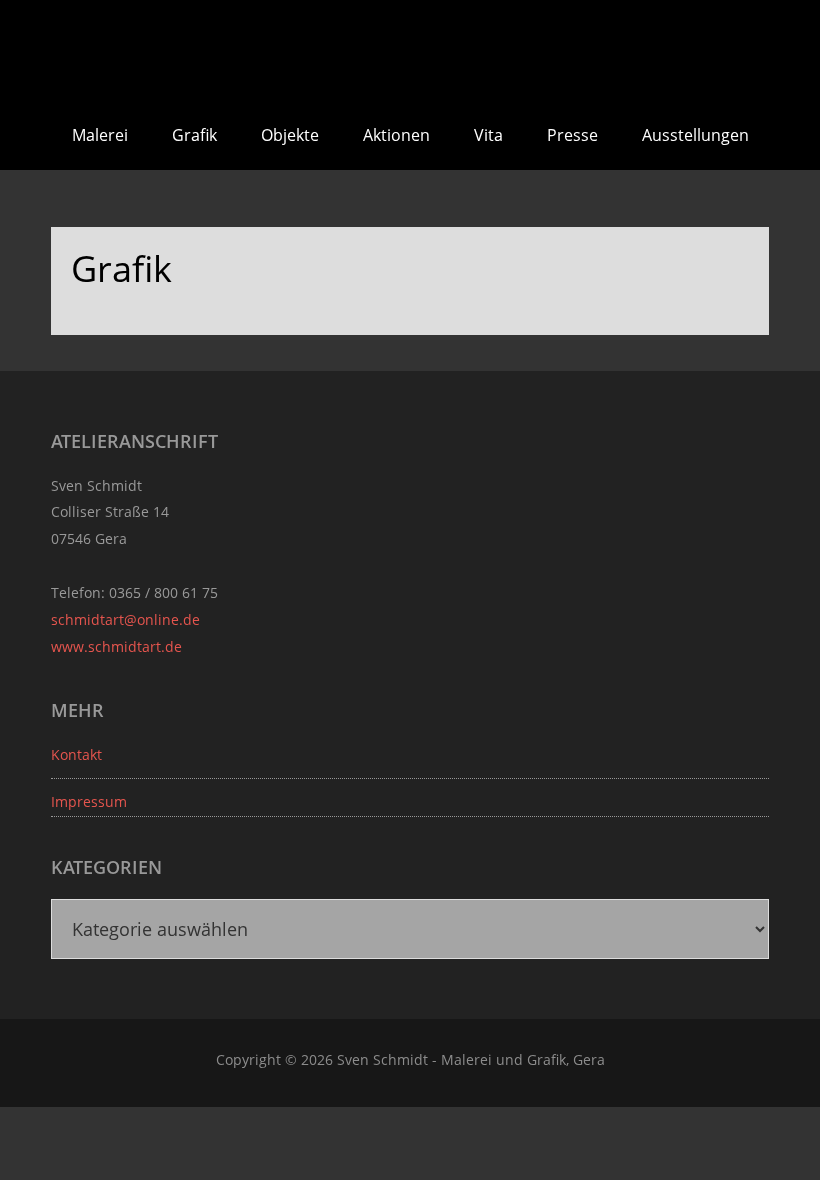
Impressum (89, 801)
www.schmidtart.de (116, 646)
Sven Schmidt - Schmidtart (410, 50)
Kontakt (76, 754)
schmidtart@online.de (125, 619)
